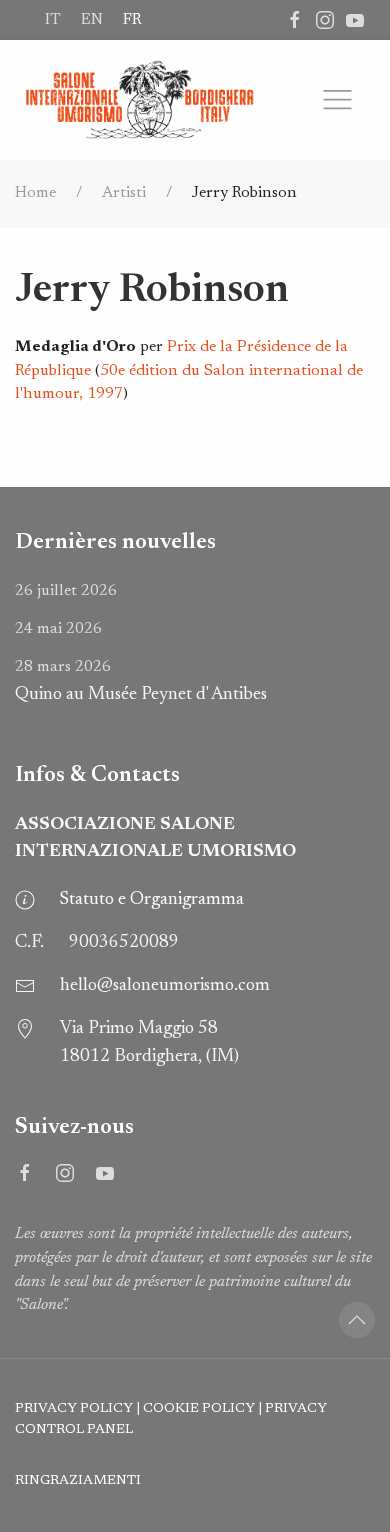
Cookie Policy (199, 1409)
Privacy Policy (74, 1409)
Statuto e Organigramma (152, 900)
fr (132, 20)
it (53, 20)
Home (35, 193)
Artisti (124, 193)
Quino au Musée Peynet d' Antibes (141, 681)
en (92, 20)
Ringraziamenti (78, 1481)
